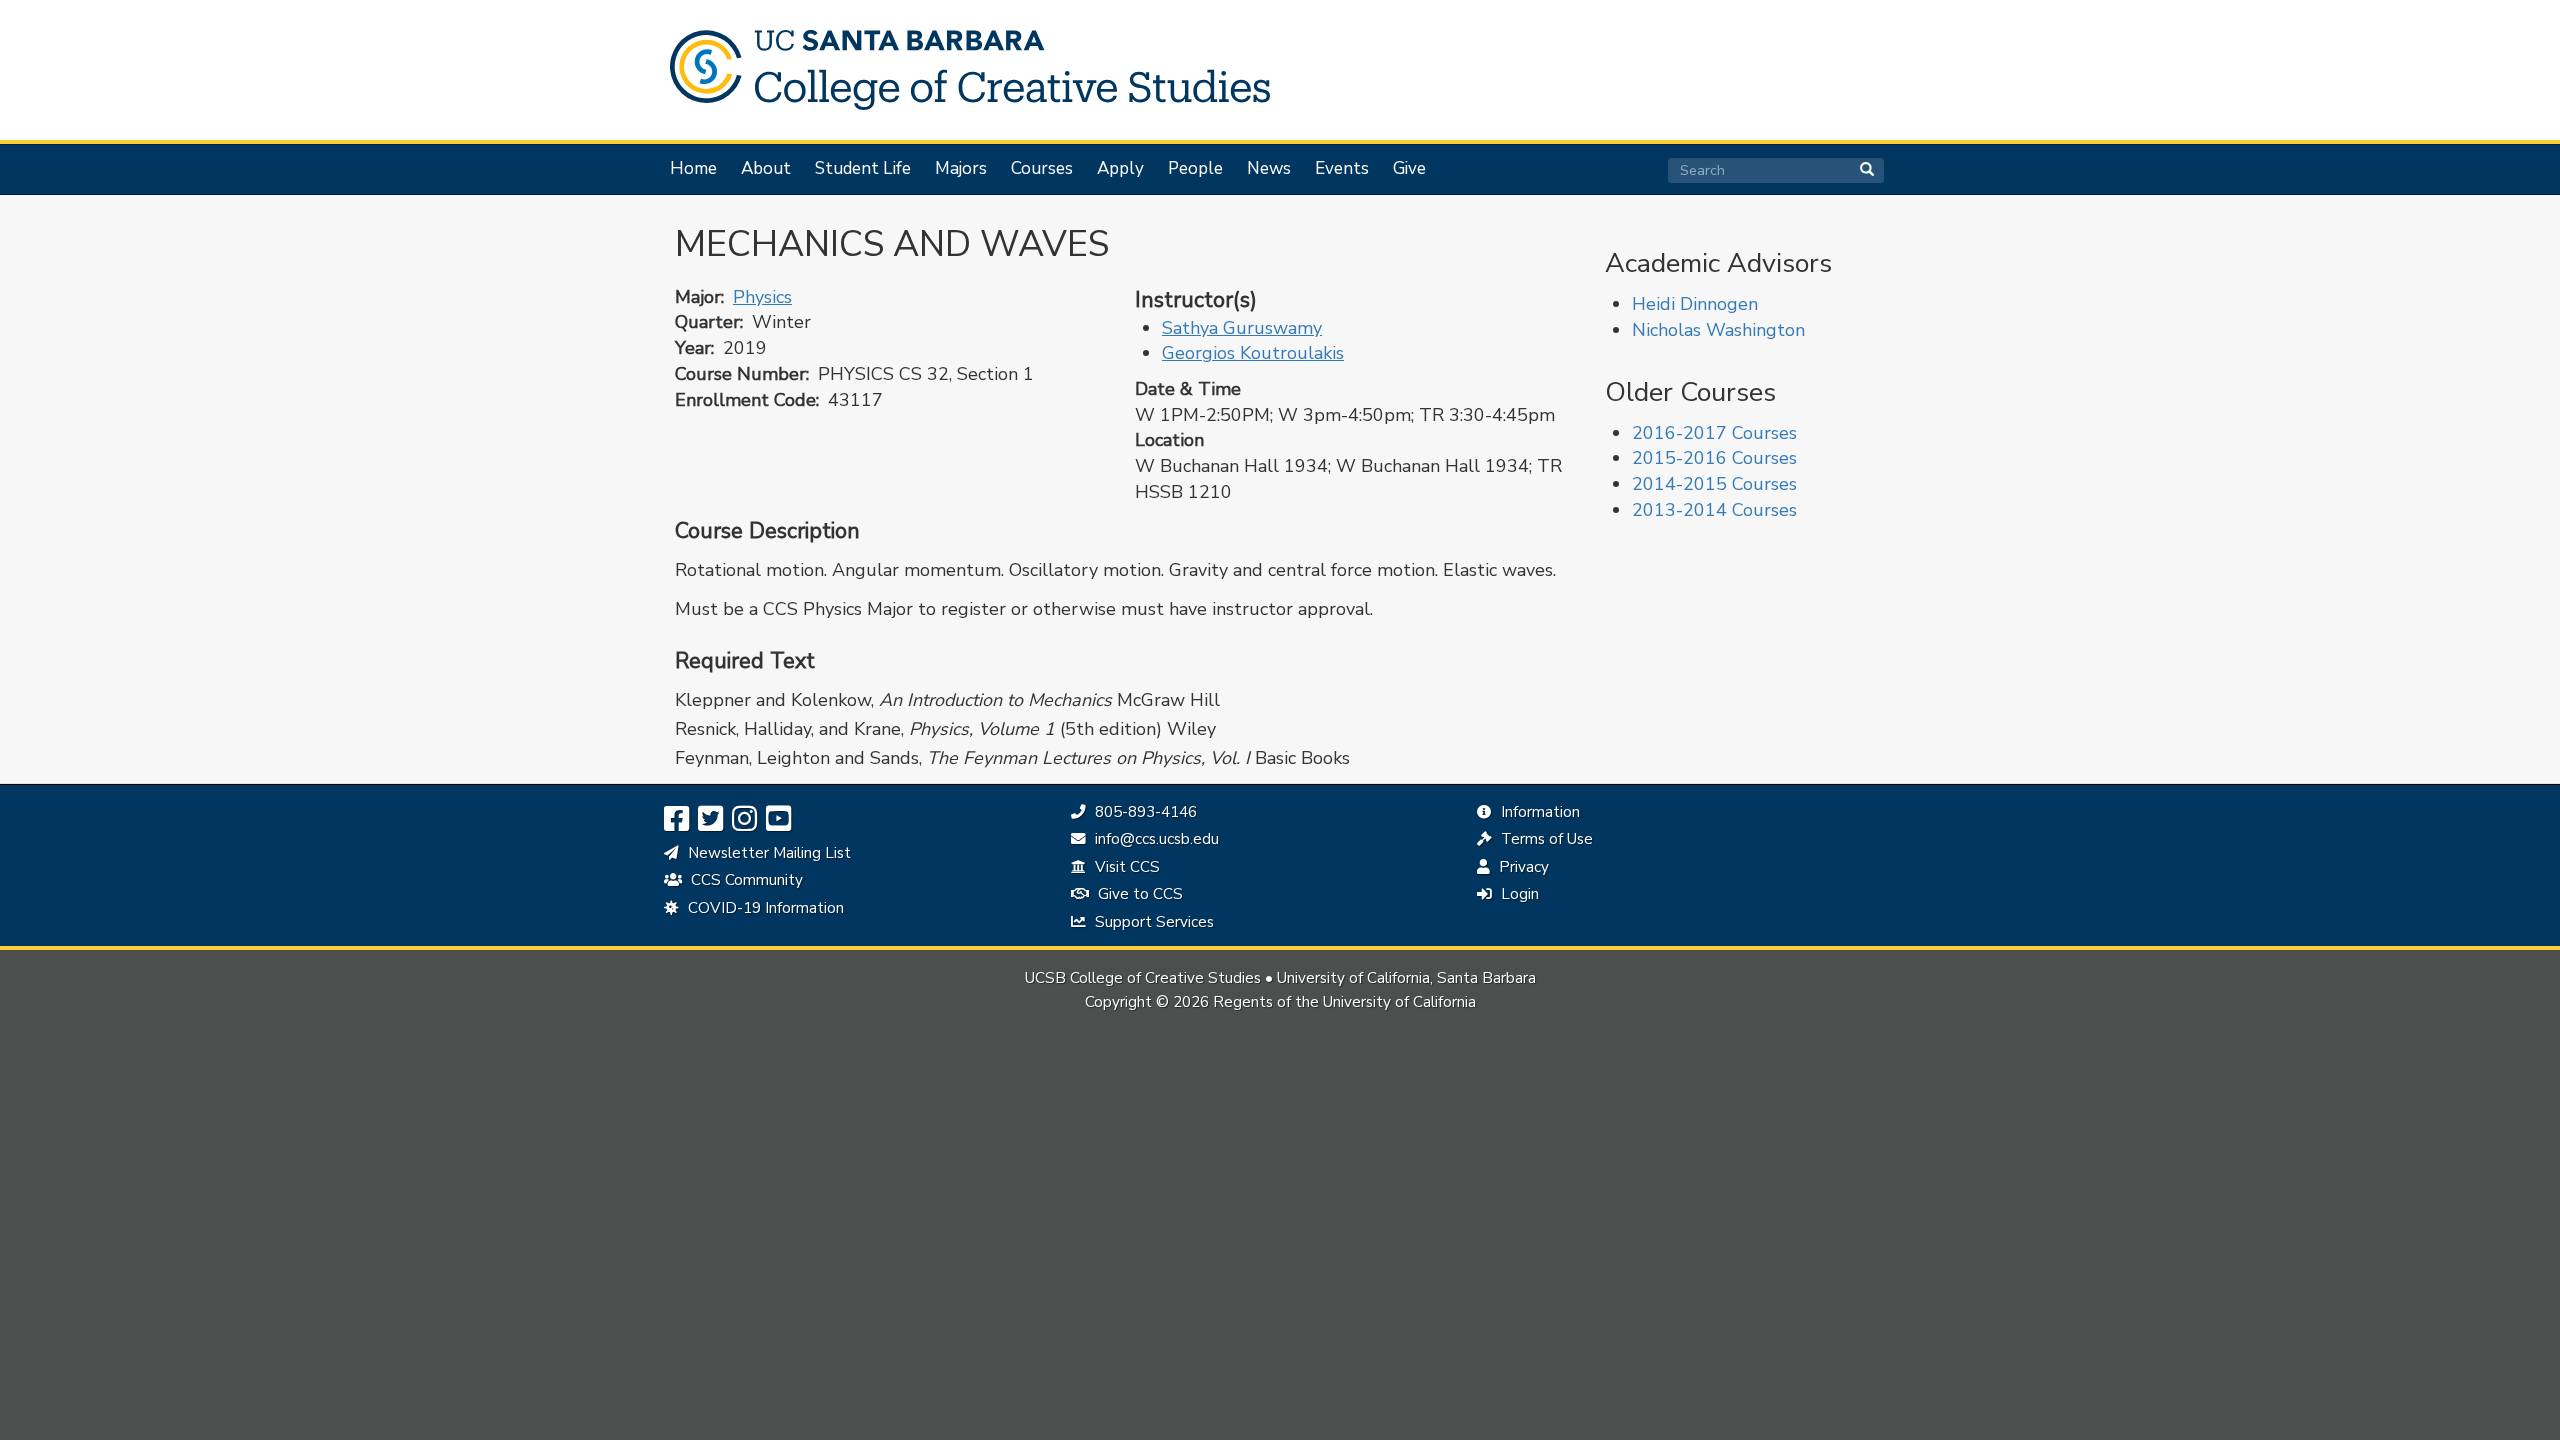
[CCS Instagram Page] (744, 819)
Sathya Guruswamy (1242, 328)
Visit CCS (1125, 867)
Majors (961, 169)
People (1195, 169)
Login (1518, 894)
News (1269, 169)
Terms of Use (1545, 839)
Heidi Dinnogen (1695, 304)
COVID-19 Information (764, 908)
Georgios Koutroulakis (1253, 353)
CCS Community (745, 880)
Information (1538, 812)
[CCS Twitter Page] (710, 819)
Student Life (863, 169)
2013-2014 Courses (1714, 510)
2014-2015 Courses (1714, 484)
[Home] (960, 70)
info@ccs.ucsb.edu (1154, 839)
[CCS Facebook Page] (676, 819)
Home (693, 169)
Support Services (1152, 922)
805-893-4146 (1143, 812)
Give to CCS (1138, 894)
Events (1342, 169)
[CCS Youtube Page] (778, 819)
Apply (1120, 169)
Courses (1042, 169)
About (766, 169)
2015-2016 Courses (1714, 458)
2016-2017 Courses (1714, 433)
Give (1409, 169)
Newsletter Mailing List (767, 853)
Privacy (1522, 867)
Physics (762, 297)
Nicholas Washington (1718, 330)
